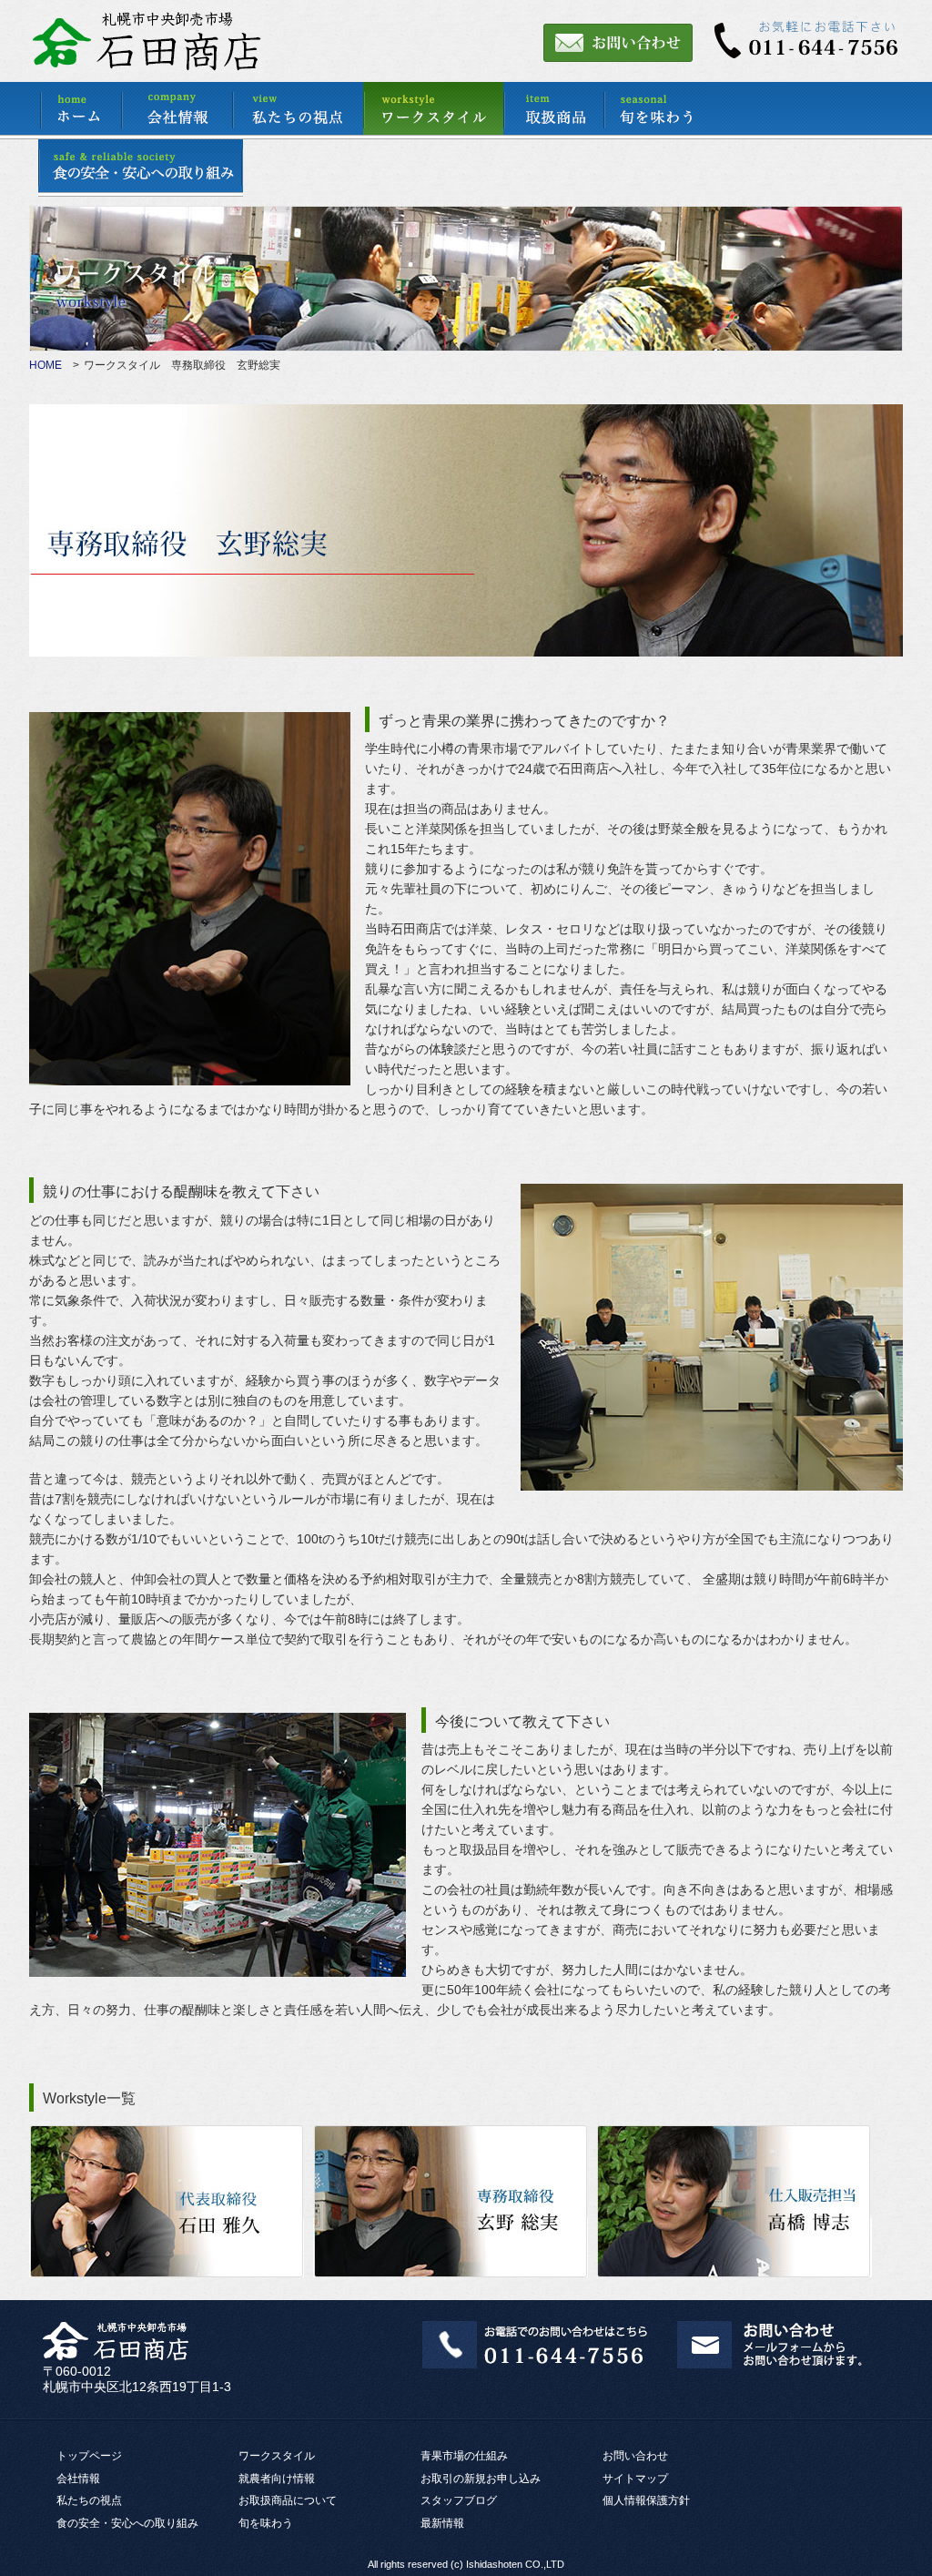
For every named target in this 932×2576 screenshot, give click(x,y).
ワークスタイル (277, 2456)
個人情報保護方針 (646, 2500)
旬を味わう (266, 2523)
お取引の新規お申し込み (481, 2479)
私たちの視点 (89, 2500)
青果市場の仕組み (464, 2456)
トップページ (89, 2456)
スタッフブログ (459, 2500)
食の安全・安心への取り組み (127, 2523)
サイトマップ (635, 2479)
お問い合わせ (635, 2456)
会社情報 (78, 2479)
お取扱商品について (288, 2500)
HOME (46, 365)
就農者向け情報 (277, 2479)
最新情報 (442, 2523)
